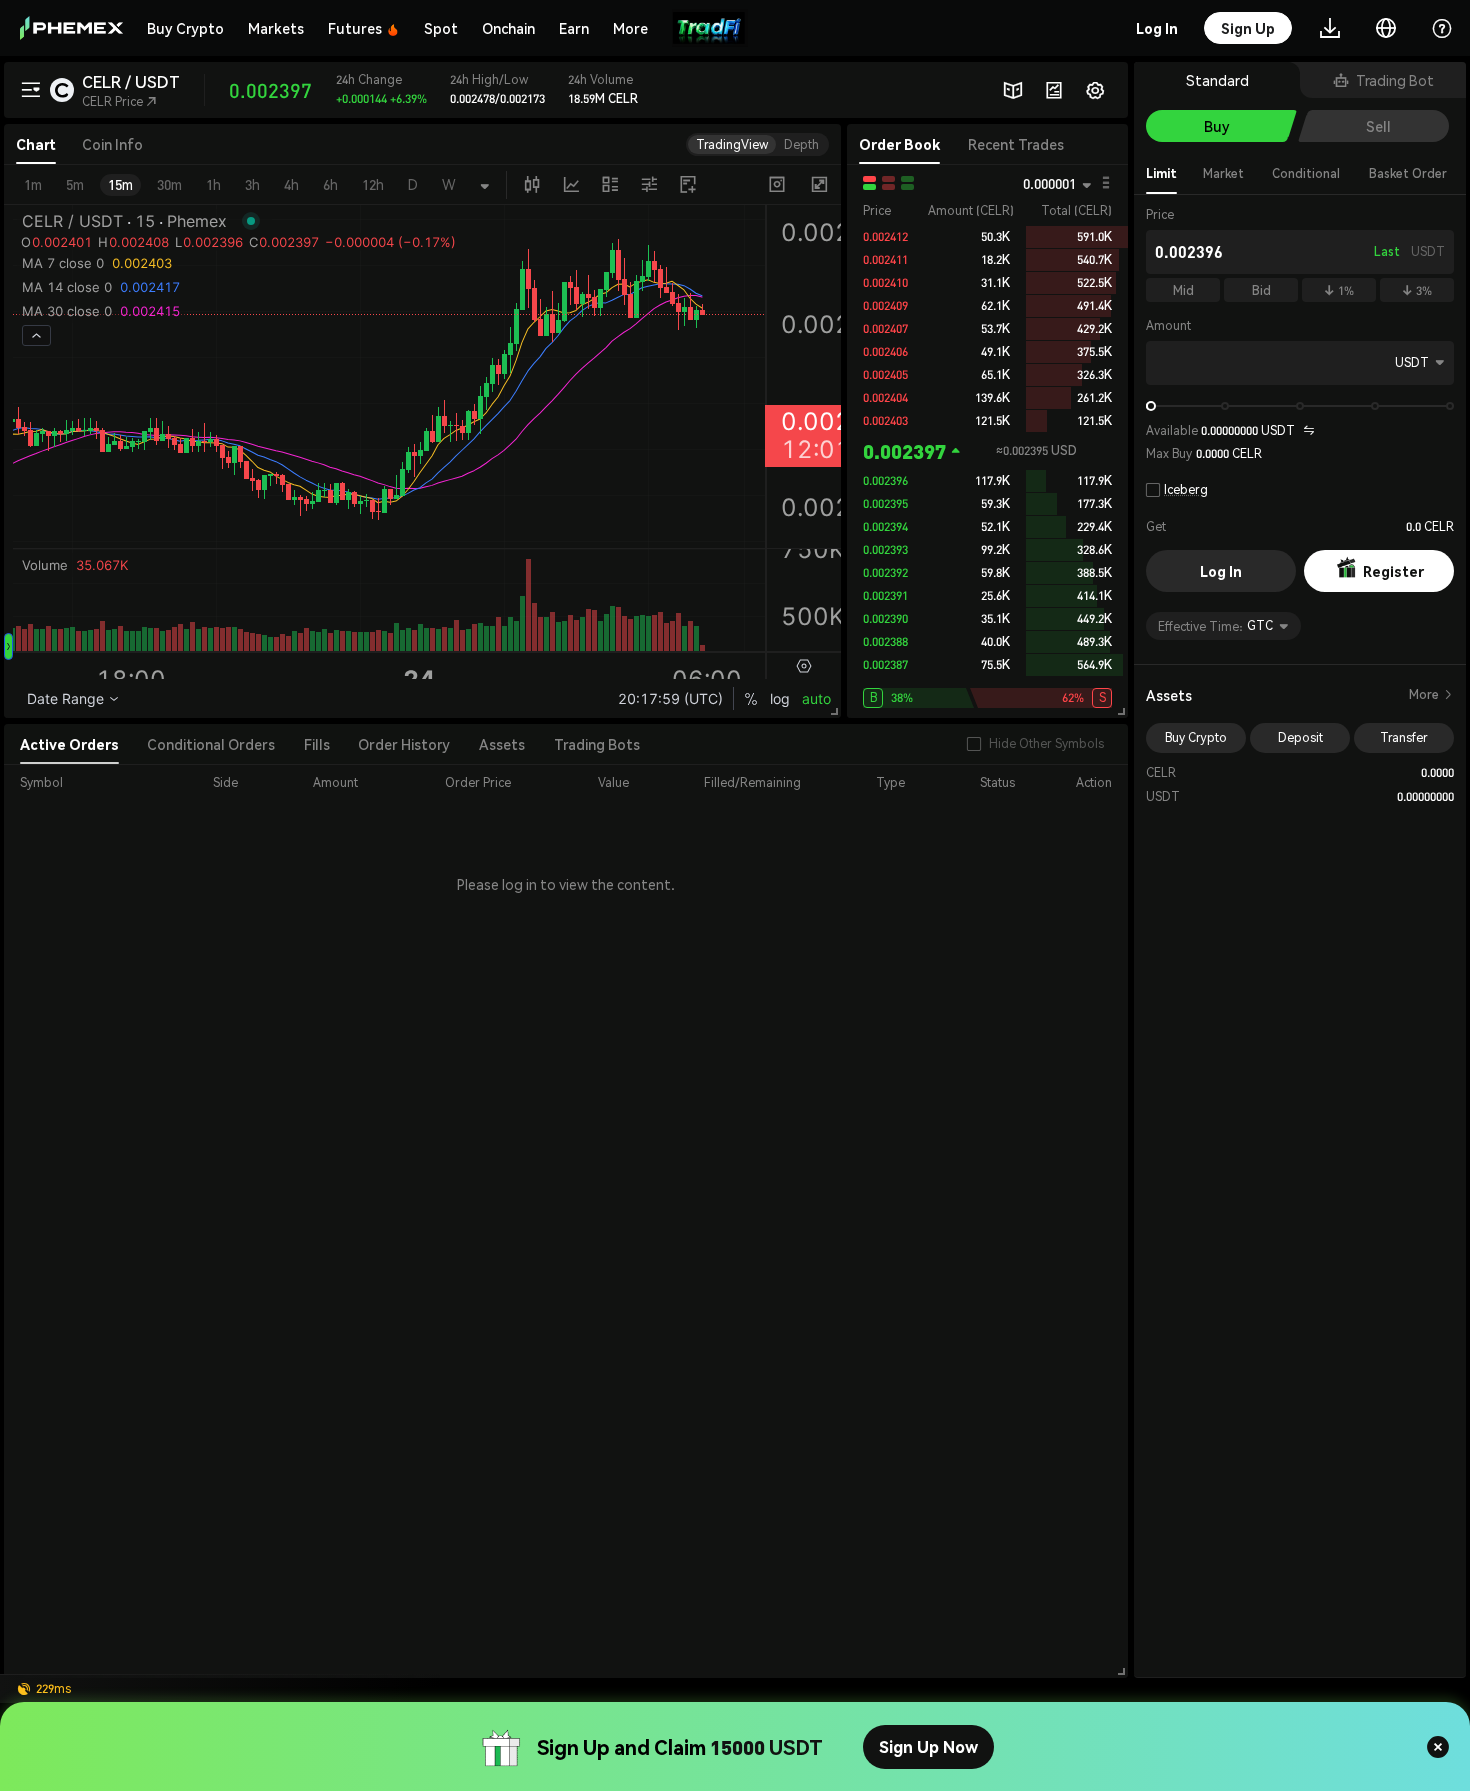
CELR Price (119, 101)
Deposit (1300, 737)
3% (1417, 290)
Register (1393, 571)
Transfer (1404, 737)
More (1431, 694)
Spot (441, 28)
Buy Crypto (185, 28)
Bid (1261, 290)
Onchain (508, 28)
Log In (1221, 571)
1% (1339, 290)
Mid (1183, 290)
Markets (276, 28)
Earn (574, 28)
